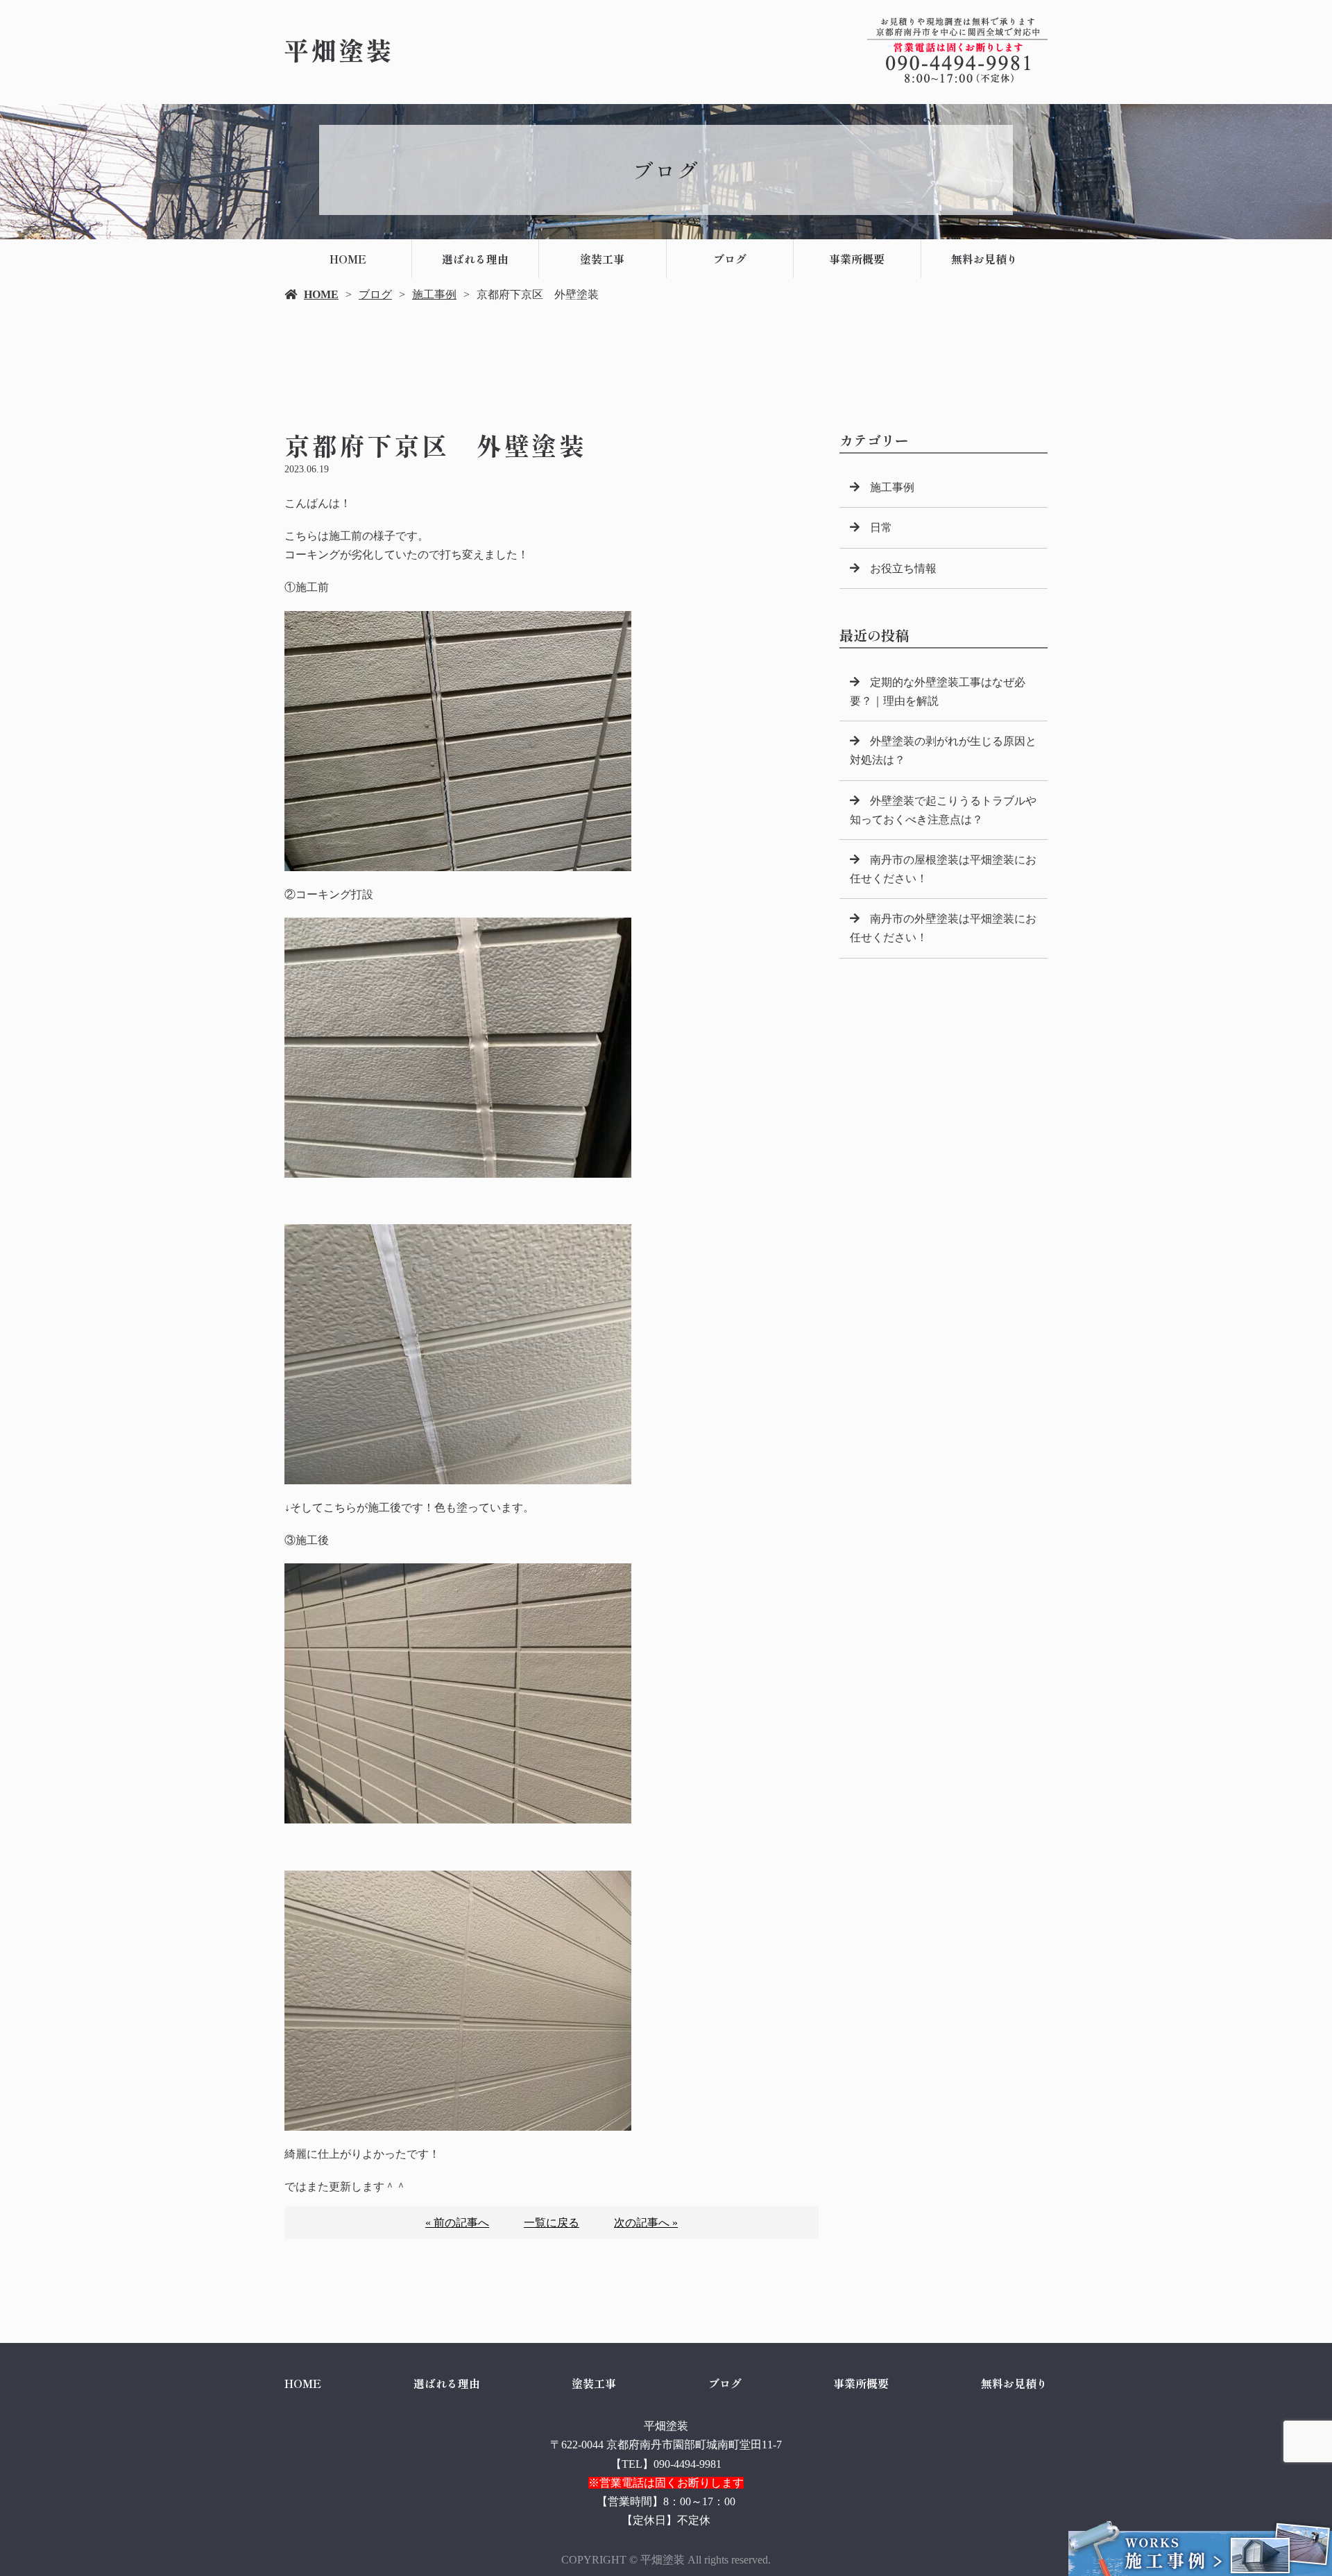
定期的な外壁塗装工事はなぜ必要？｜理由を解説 (938, 692)
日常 (881, 527)
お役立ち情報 (903, 568)
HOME (348, 259)
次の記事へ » (646, 2223)
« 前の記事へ (457, 2223)
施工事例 (434, 294)
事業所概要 (857, 259)
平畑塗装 (666, 2426)
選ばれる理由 (475, 259)
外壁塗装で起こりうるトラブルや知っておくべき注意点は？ (943, 810)
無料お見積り (984, 259)
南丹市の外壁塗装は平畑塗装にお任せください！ (943, 928)
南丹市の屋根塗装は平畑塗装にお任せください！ (943, 869)
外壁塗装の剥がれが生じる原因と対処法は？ (943, 750)
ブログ (730, 259)
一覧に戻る (552, 2223)
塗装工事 (602, 259)
